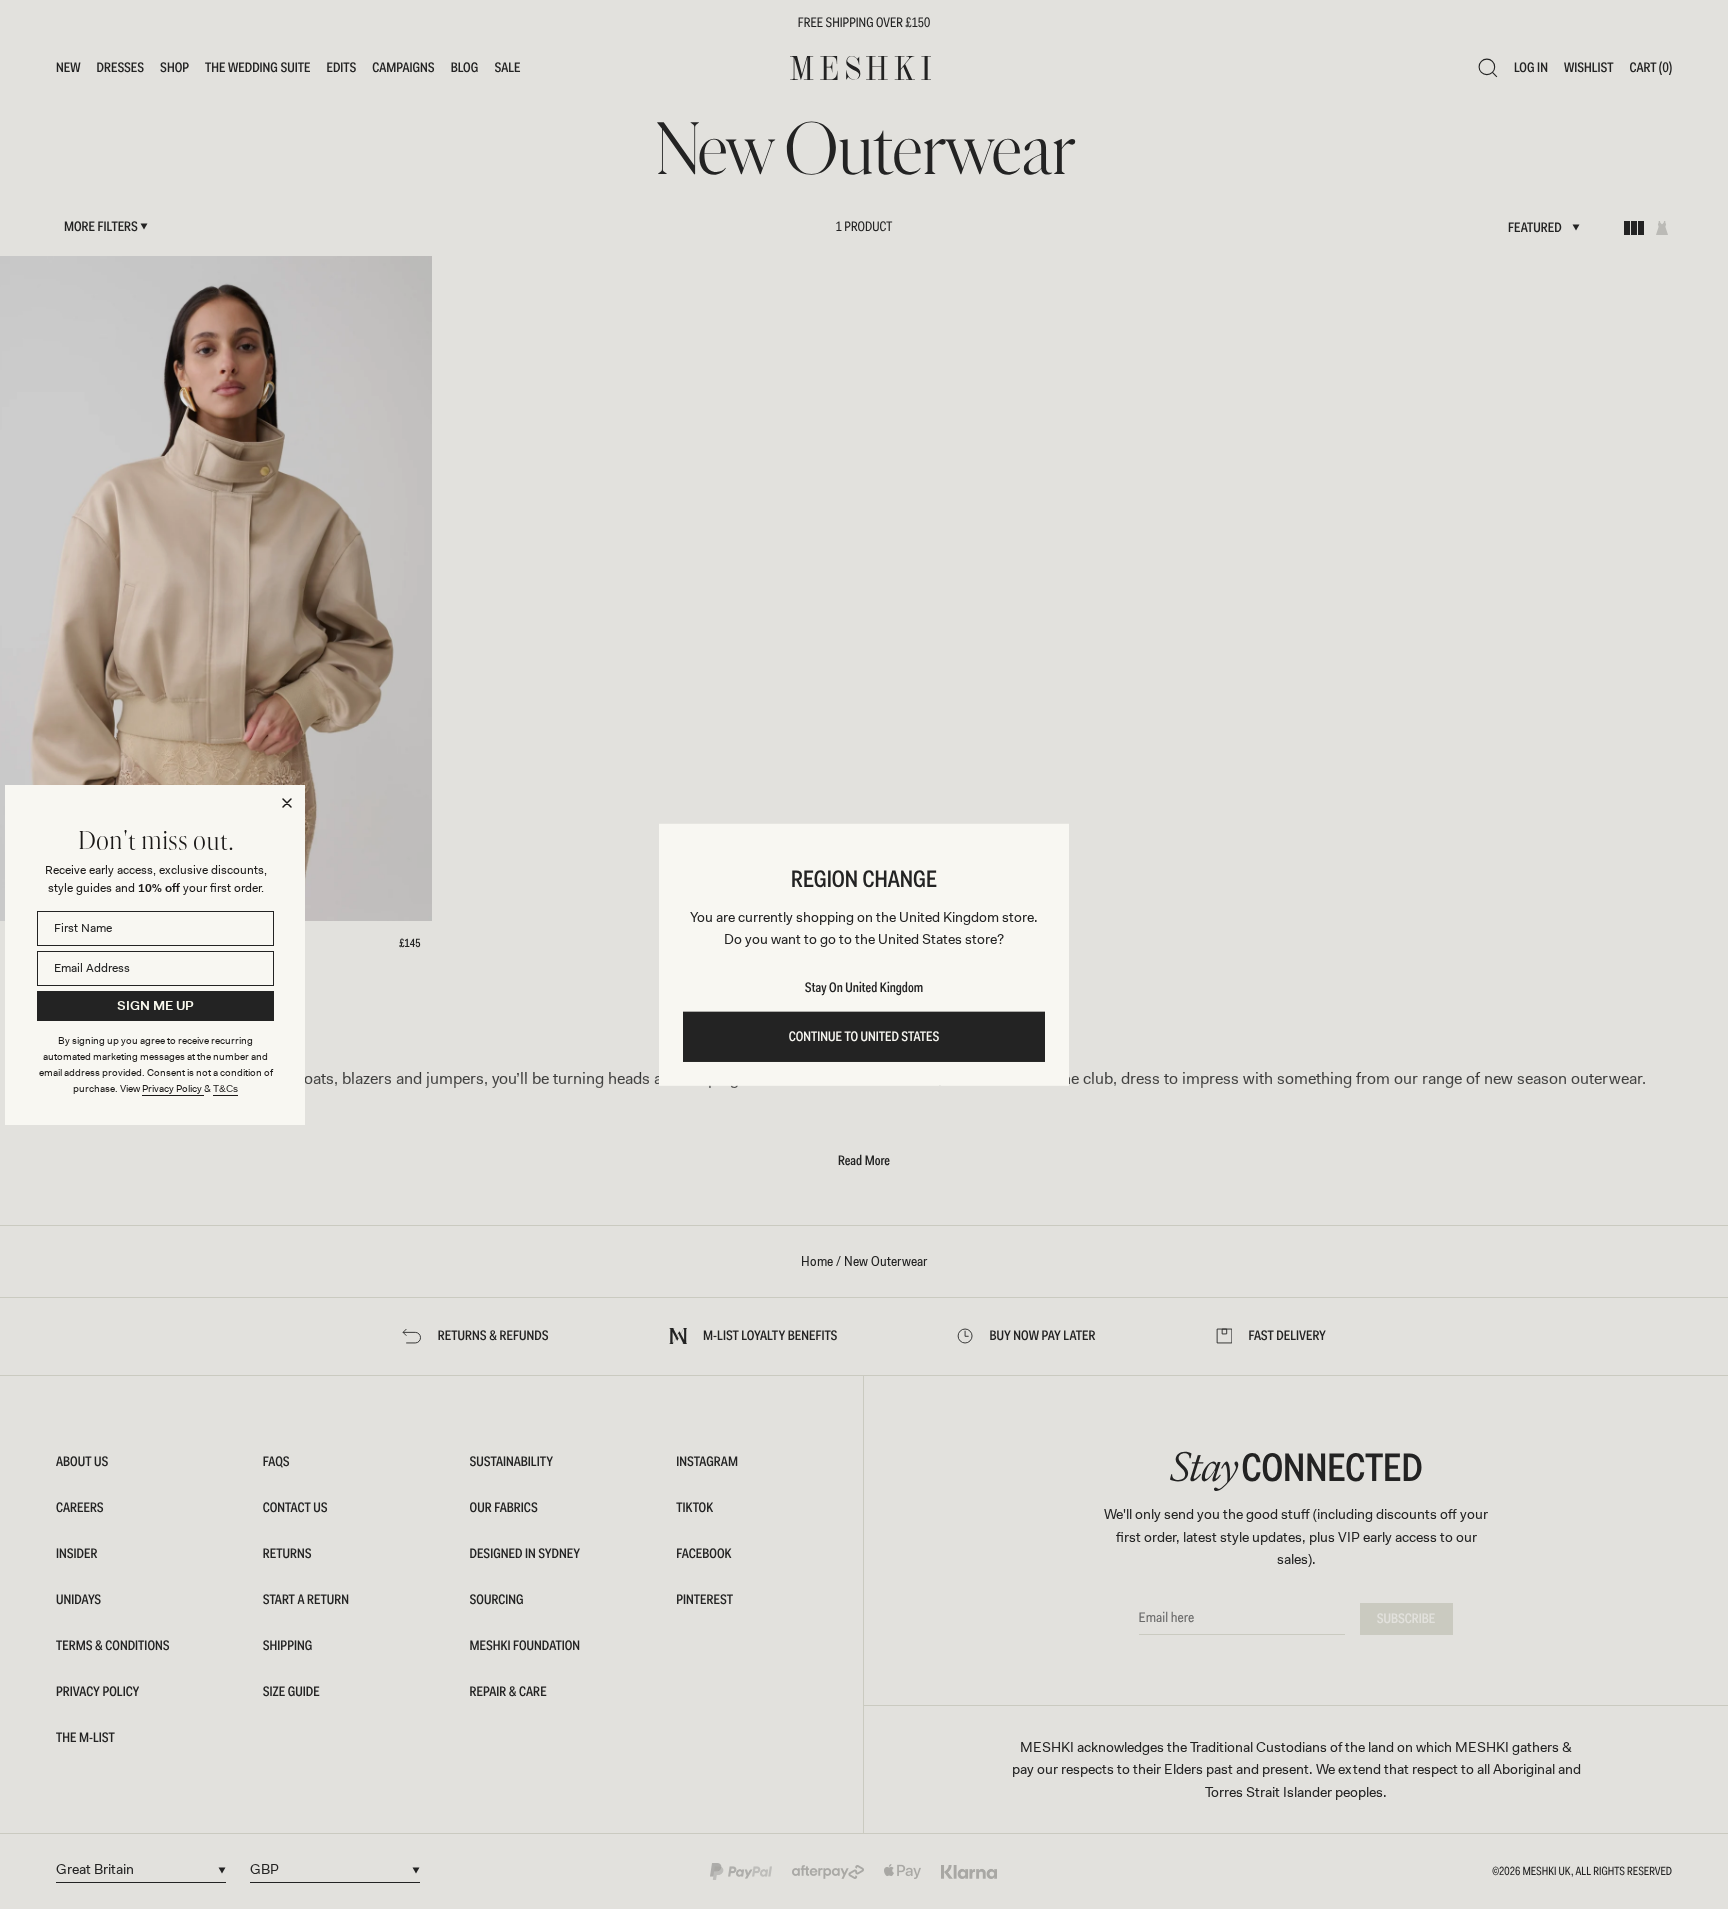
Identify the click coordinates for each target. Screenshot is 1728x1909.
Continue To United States (864, 1037)
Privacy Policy (173, 1088)
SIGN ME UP (155, 1005)
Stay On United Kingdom (864, 988)
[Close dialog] (287, 803)
